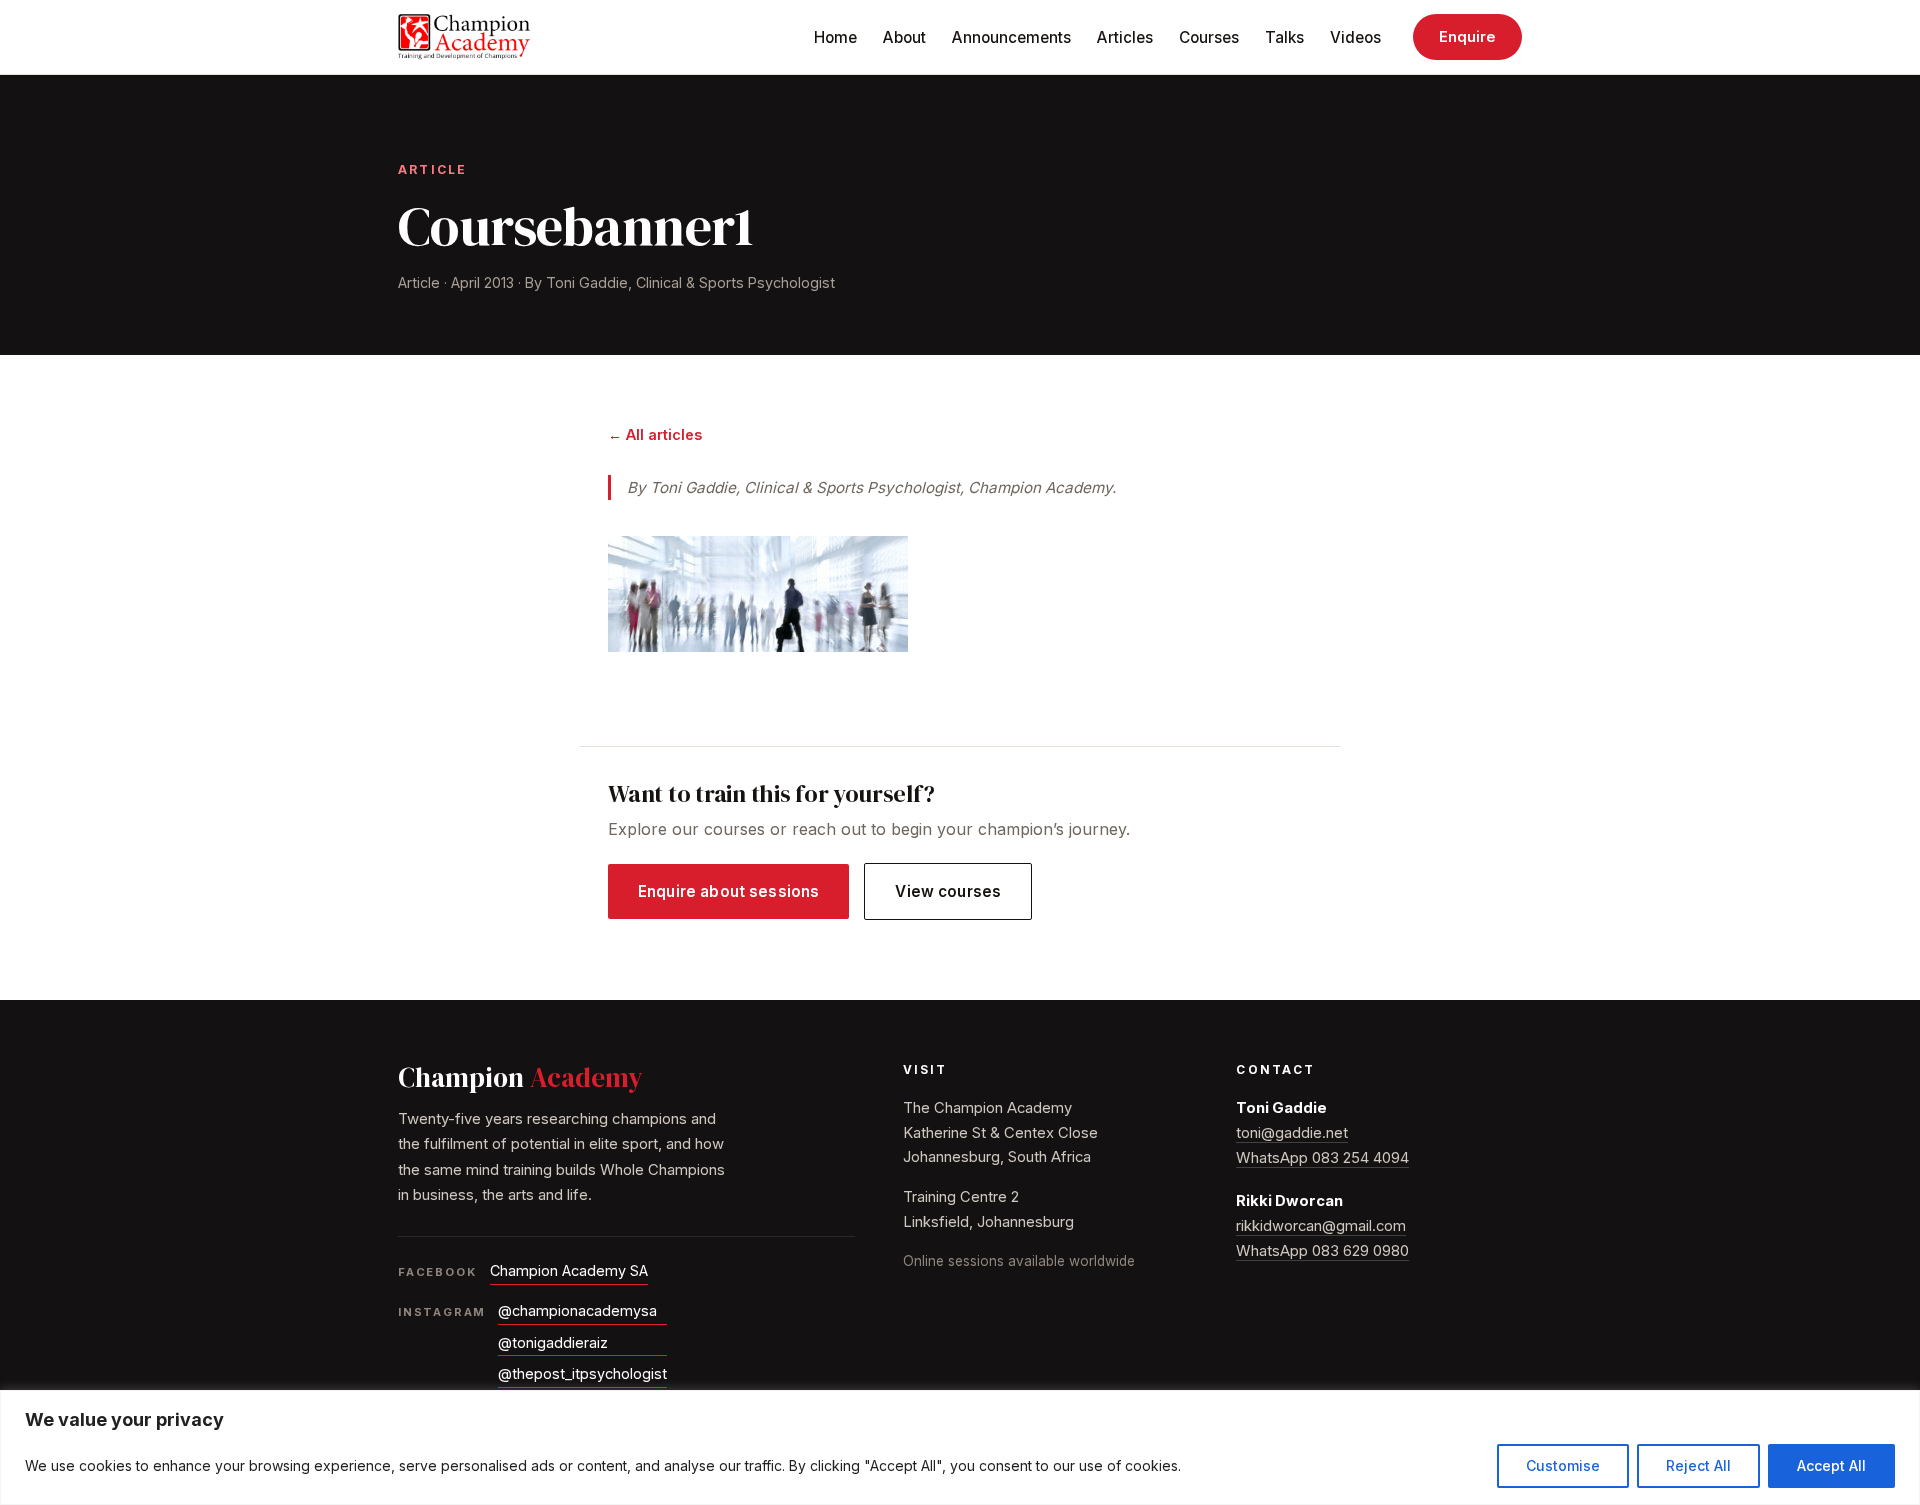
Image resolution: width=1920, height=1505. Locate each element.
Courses (1209, 37)
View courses (948, 891)
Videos (1355, 37)
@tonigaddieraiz (553, 1342)
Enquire (1467, 37)
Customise (1563, 1465)
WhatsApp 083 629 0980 (1322, 1251)
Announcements (1011, 37)
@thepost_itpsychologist (582, 1373)
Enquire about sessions (728, 891)
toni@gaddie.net (1292, 1133)
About (904, 37)
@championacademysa (577, 1310)
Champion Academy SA (569, 1270)
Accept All (1831, 1465)
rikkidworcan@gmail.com (1321, 1226)
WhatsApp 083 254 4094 (1322, 1158)
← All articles (655, 434)
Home (835, 37)
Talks (1284, 37)
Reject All (1698, 1465)
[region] (960, 1447)
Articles (1125, 37)
